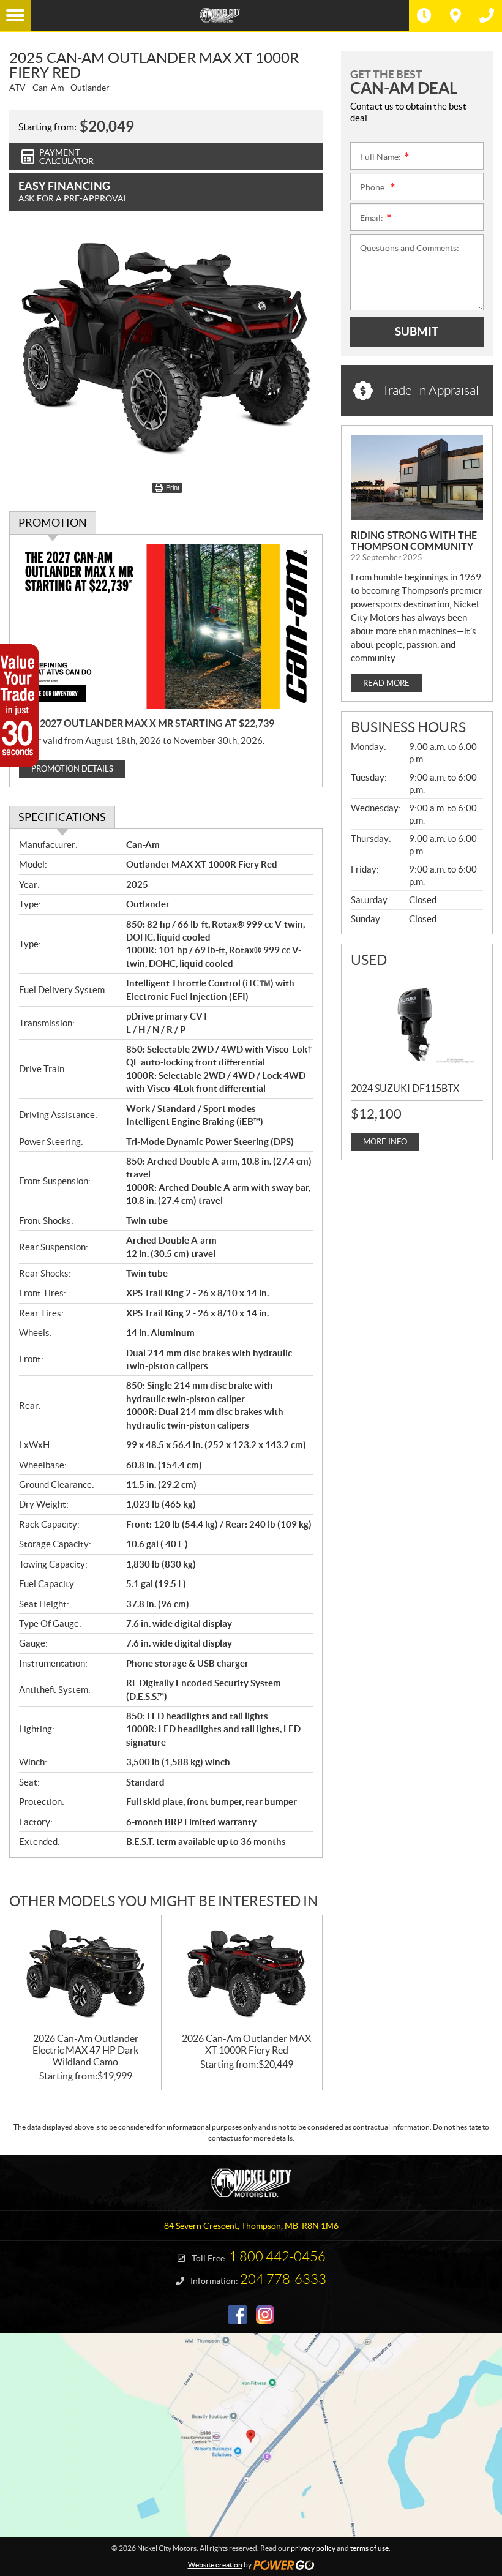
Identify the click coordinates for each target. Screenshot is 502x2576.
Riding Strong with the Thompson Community (414, 541)
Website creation (215, 2565)
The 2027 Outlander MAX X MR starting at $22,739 (147, 723)
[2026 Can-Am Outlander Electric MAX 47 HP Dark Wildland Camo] (86, 1974)
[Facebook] (238, 2315)
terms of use (369, 2548)
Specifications (62, 817)
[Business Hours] (424, 15)
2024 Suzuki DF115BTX (405, 1088)
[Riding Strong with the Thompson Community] (417, 478)
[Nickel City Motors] (220, 15)
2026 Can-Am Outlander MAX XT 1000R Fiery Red (246, 2044)
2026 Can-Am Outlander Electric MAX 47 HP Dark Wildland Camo (85, 2050)
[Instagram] (265, 2315)
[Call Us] (487, 15)
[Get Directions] (455, 15)
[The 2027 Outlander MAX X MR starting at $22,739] (166, 626)
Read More (386, 683)
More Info (385, 1142)
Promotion (53, 523)
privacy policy (313, 2548)
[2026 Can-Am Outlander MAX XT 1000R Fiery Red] (247, 1974)
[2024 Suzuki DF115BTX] (417, 1023)
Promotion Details (72, 769)
